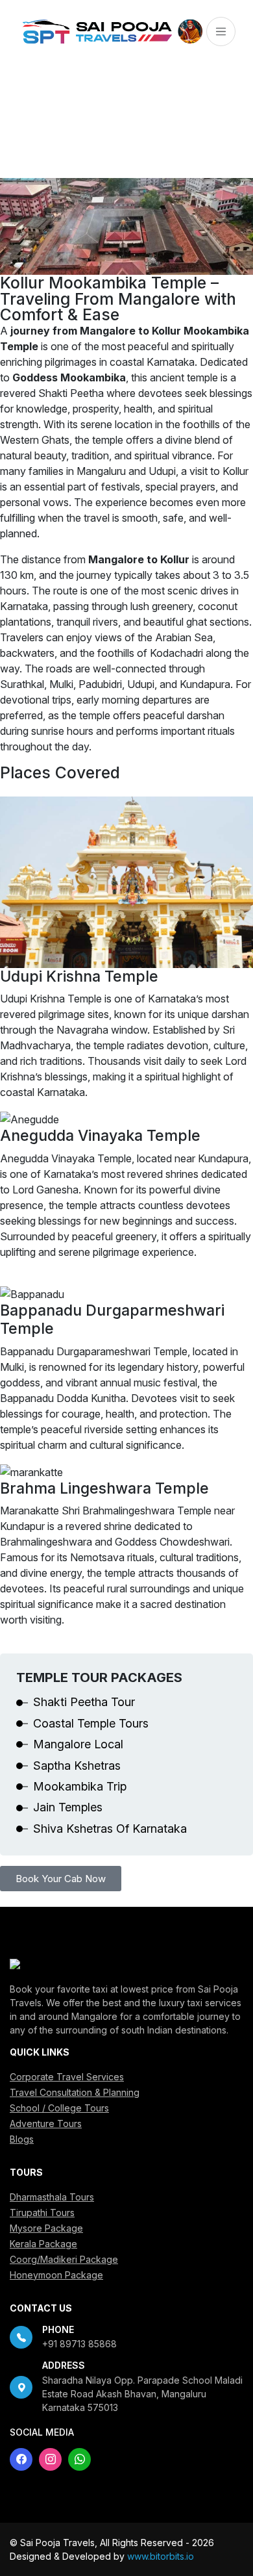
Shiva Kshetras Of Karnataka (110, 1829)
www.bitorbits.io (161, 2556)
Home (22, 136)
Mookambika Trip (80, 1786)
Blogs (22, 2139)
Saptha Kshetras (77, 1766)
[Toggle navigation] (221, 32)
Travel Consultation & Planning (75, 2092)
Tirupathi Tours (42, 2213)
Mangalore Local (78, 1744)
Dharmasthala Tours (52, 2197)
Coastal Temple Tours (91, 1723)
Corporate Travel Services (67, 2077)
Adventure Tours (46, 2123)
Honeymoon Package (56, 2275)
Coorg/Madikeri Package (64, 2259)
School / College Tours (59, 2108)
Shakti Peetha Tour (84, 1702)
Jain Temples (68, 1807)
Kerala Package (43, 2244)
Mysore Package (46, 2228)
